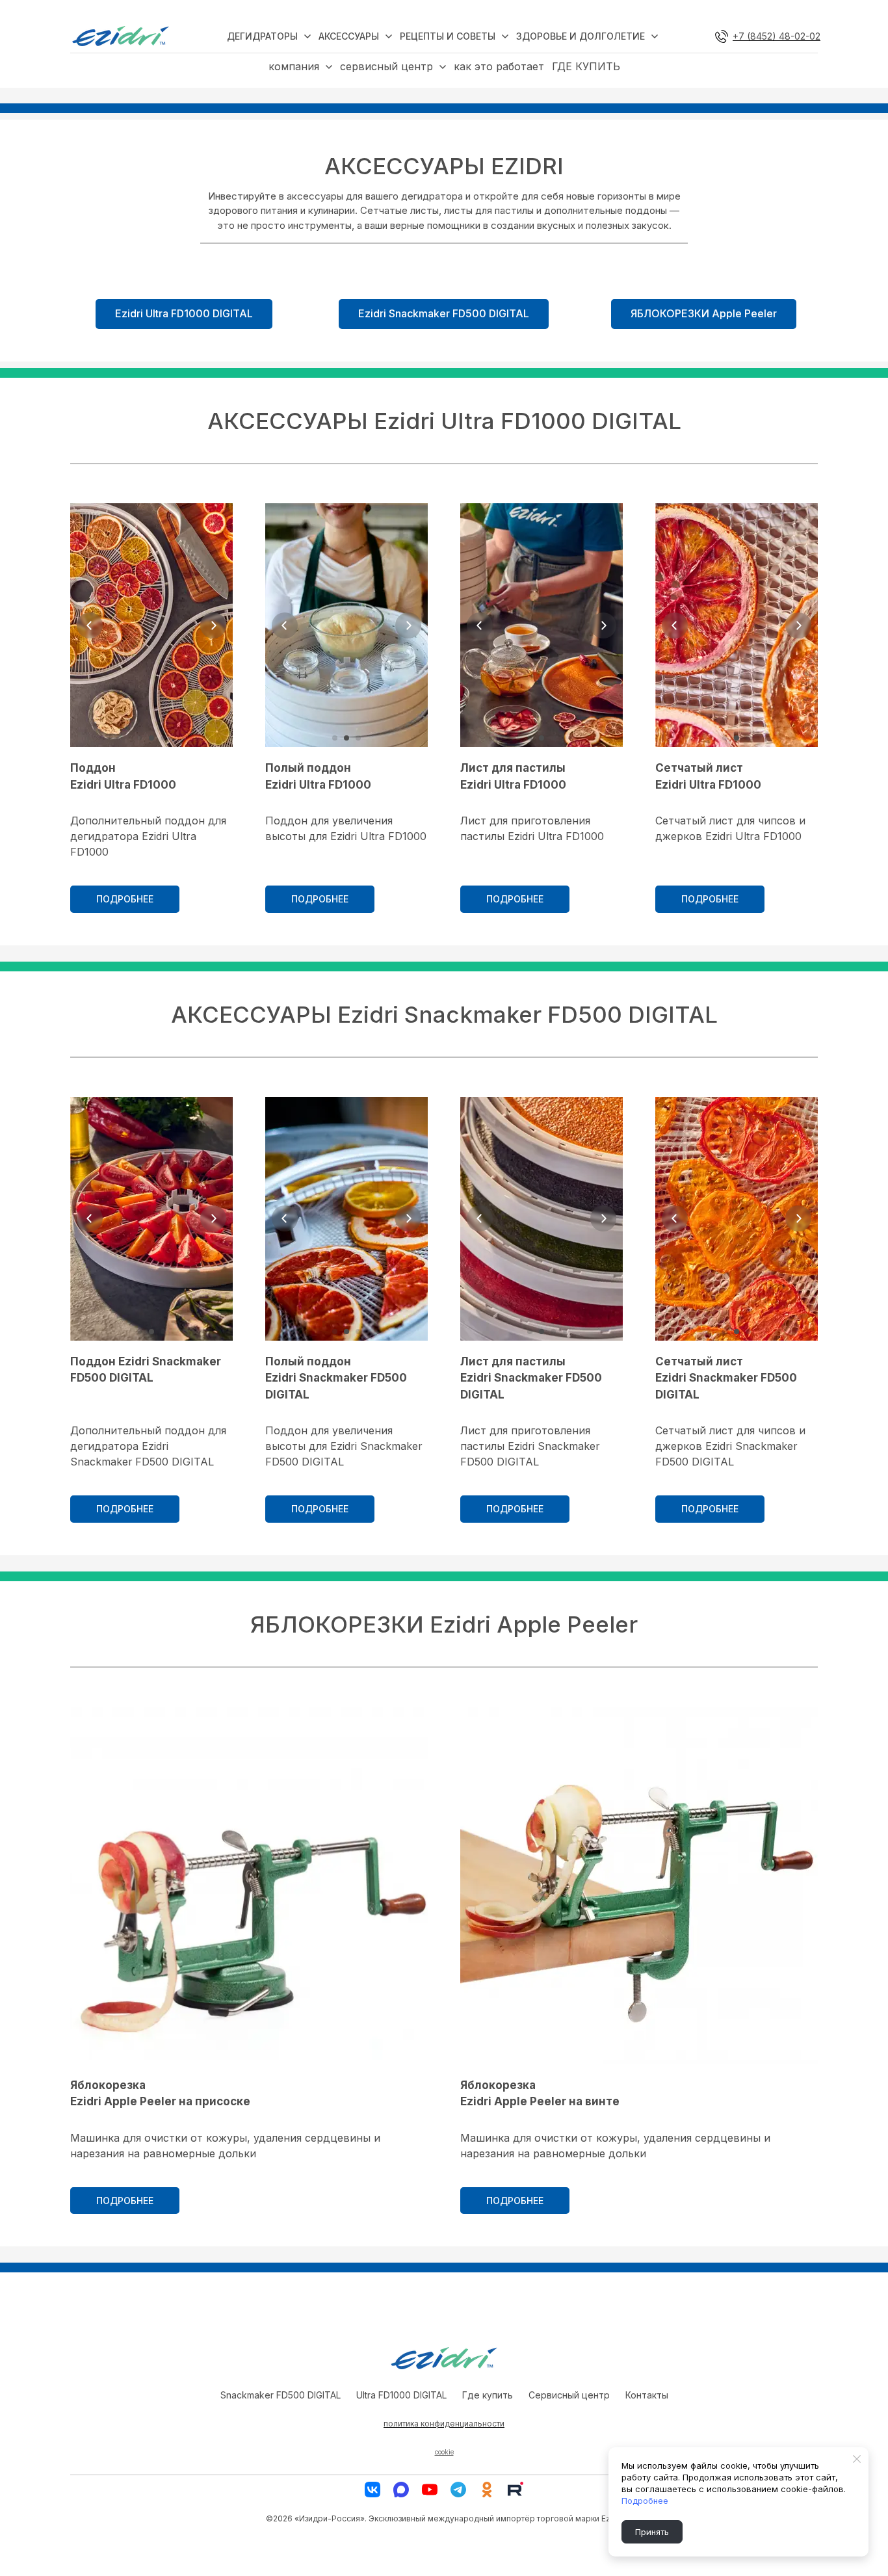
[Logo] (121, 36)
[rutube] (516, 2490)
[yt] (430, 2490)
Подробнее (645, 2501)
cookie (444, 2452)
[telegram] (458, 2490)
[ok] (487, 2490)
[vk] (372, 2490)
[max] (401, 2490)
